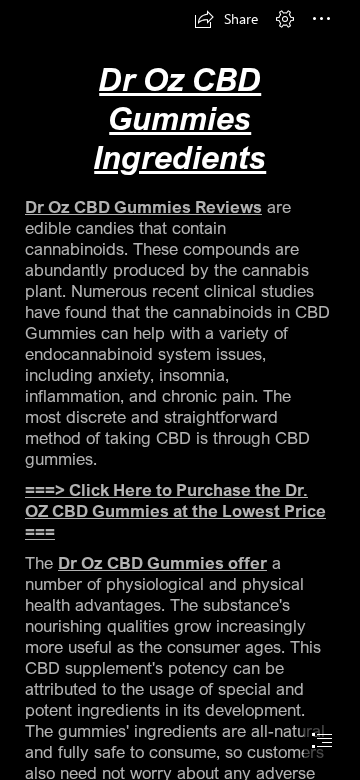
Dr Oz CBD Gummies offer (162, 562)
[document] (180, 390)
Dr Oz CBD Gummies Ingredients (180, 118)
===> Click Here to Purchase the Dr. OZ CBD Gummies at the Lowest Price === (175, 510)
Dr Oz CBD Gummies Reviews (143, 206)
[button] (226, 19)
